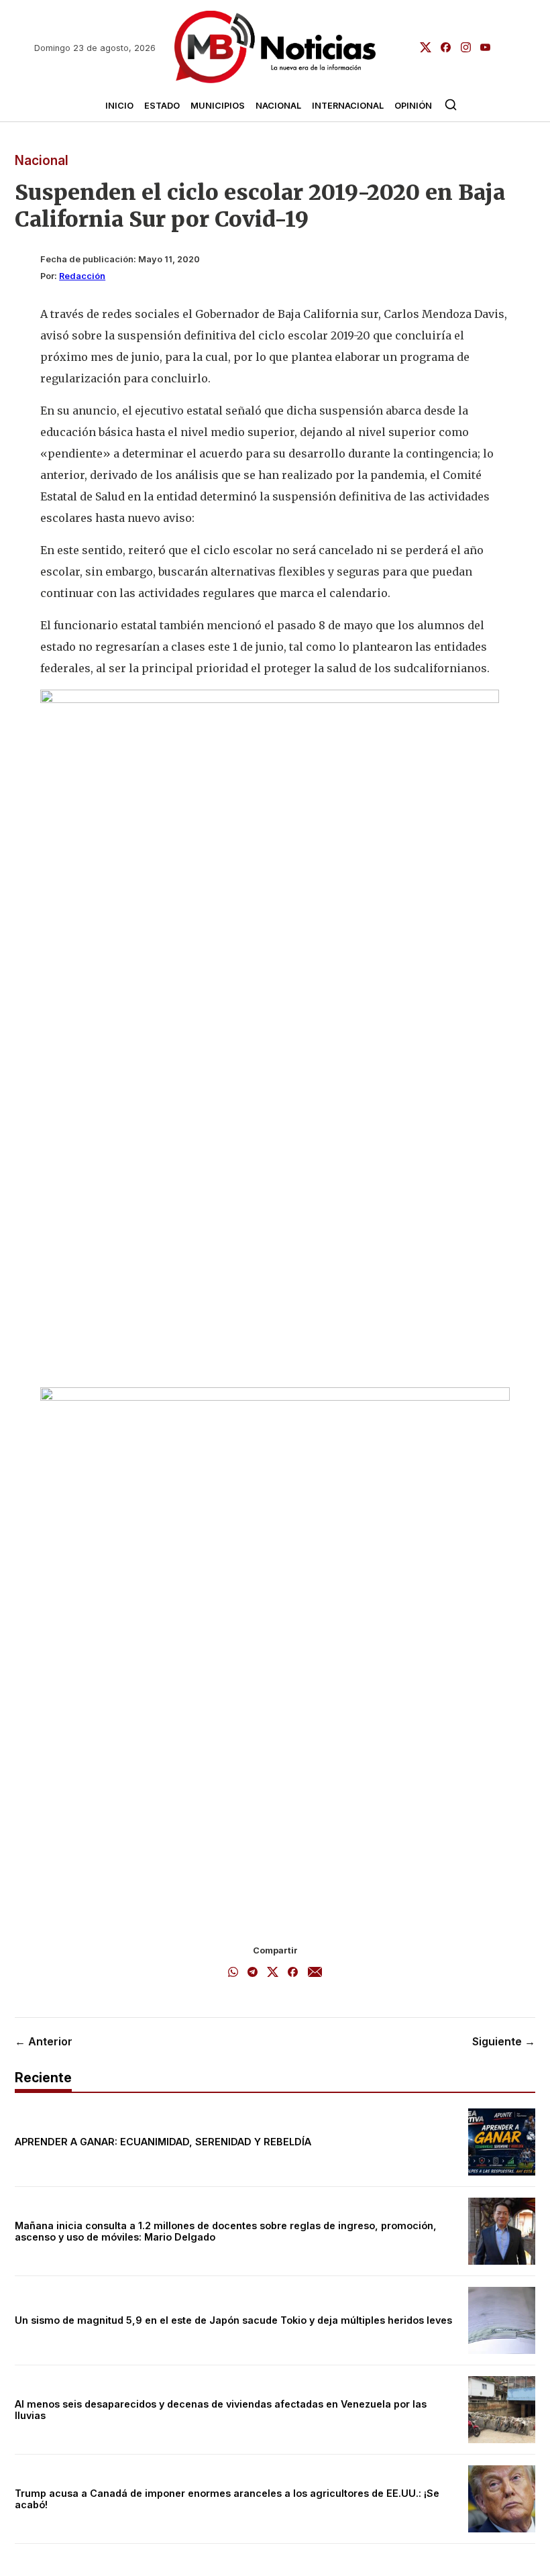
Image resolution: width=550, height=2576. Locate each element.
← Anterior (44, 2041)
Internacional (348, 106)
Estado (162, 106)
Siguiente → (504, 2041)
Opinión (413, 106)
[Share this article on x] (273, 1973)
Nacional (278, 106)
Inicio (119, 106)
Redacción (82, 276)
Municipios (218, 106)
